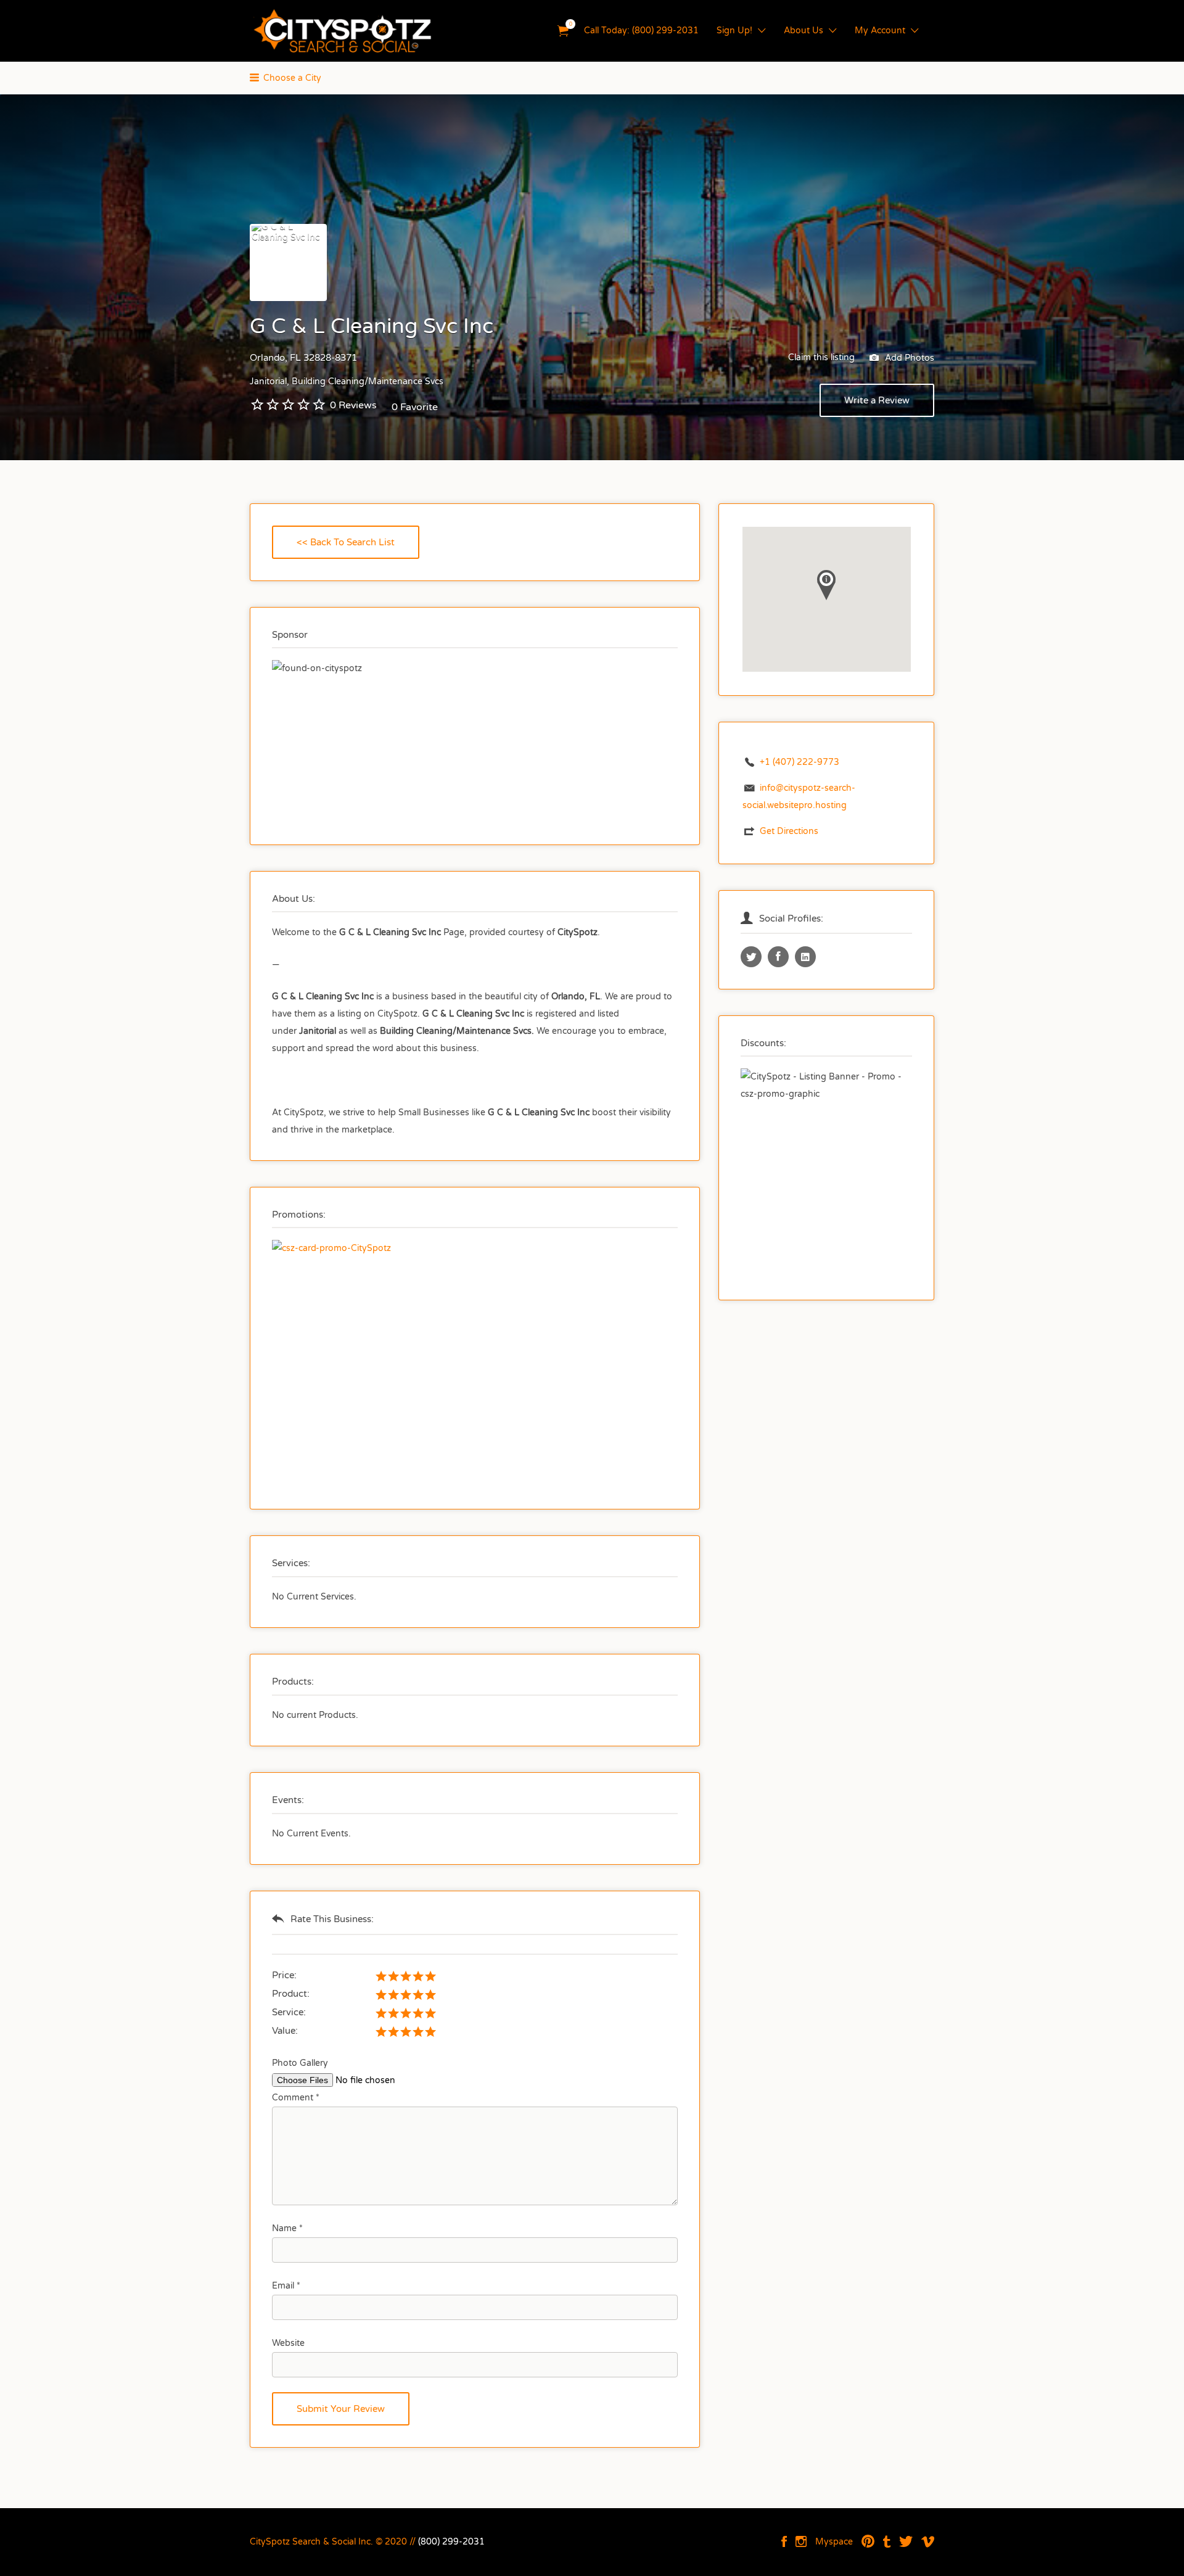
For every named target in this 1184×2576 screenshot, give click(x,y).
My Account (880, 31)
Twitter (906, 2541)
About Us (804, 31)
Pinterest (868, 2541)
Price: (284, 1975)
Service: (289, 2012)
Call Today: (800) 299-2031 (641, 31)
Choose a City (292, 78)
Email (286, 2286)
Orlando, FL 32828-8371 (303, 358)
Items (563, 31)
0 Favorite (415, 407)
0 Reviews (353, 405)
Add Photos (908, 357)
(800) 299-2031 (451, 2542)
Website (288, 2343)
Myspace (834, 2542)
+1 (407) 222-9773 (800, 762)
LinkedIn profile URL (805, 957)
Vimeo (928, 2541)
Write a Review (877, 400)
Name (287, 2228)
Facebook (784, 2541)
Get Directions (789, 831)
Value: (285, 2031)
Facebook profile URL (778, 957)
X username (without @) (751, 957)
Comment (296, 2098)
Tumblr (887, 2541)
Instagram (801, 2541)
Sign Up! (734, 31)
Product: (291, 1994)
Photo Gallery (300, 2063)
